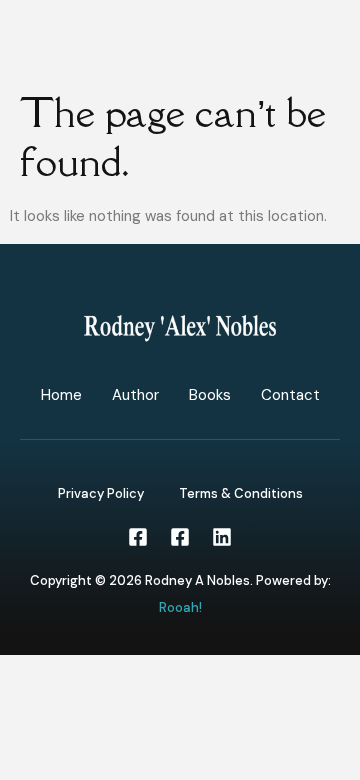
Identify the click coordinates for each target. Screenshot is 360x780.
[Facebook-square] (138, 537)
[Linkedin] (222, 537)
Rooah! (180, 607)
